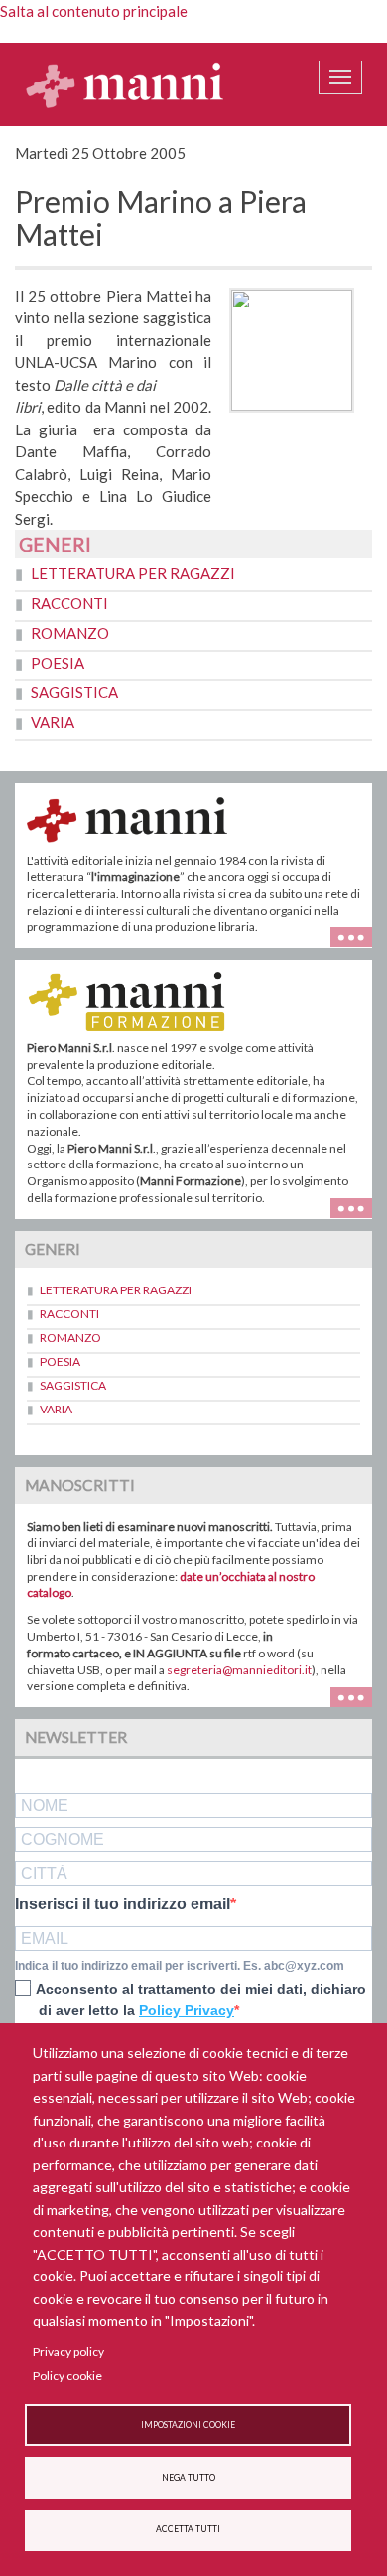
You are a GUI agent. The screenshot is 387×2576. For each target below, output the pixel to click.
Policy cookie (67, 2375)
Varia (53, 722)
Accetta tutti (188, 2529)
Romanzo (70, 633)
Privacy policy (68, 2351)
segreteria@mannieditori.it (239, 1670)
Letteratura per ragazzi (133, 573)
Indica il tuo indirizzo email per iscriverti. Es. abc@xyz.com (180, 1966)
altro (359, 1207)
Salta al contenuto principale (94, 11)
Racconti (69, 603)
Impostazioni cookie (188, 2425)
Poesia (58, 663)
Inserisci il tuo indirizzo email (123, 1904)
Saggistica (74, 692)
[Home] (125, 84)
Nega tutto (189, 2478)
